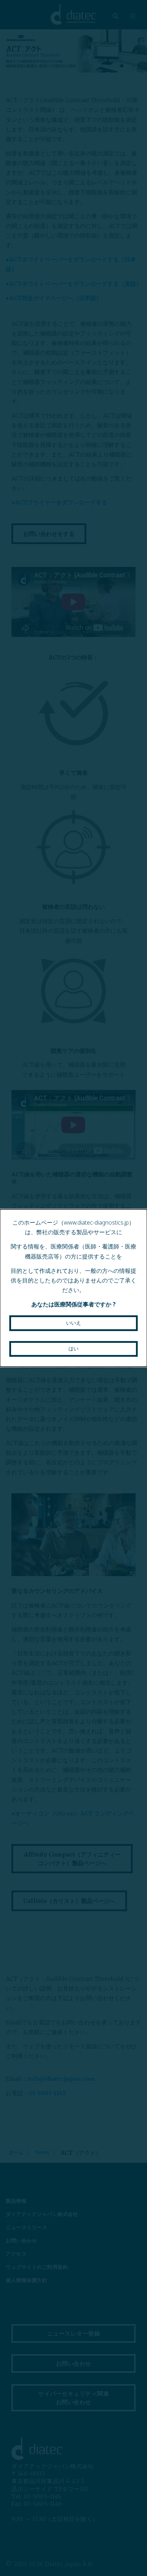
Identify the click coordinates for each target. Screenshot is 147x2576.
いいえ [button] (73, 1323)
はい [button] (73, 1349)
